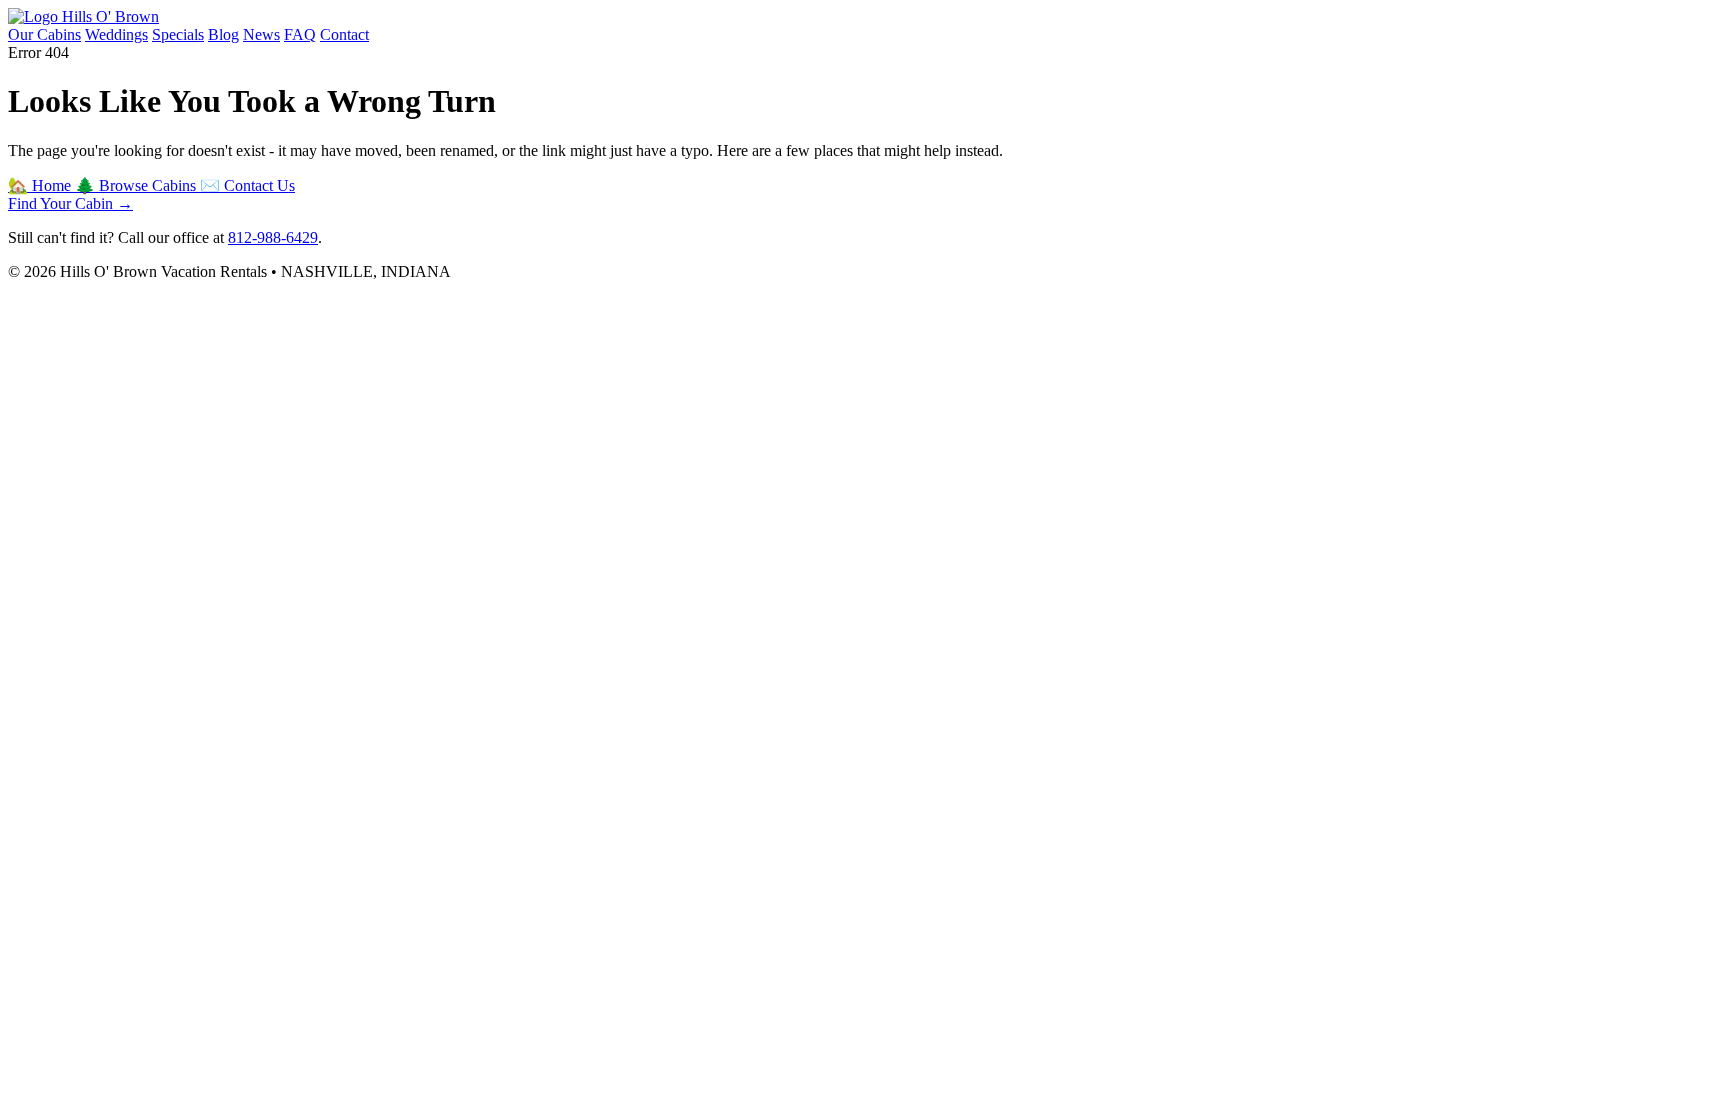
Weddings (116, 34)
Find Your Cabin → (70, 203)
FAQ (300, 34)
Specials (178, 34)
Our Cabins (44, 34)
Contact (344, 34)
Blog (223, 34)
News (261, 34)
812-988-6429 (273, 237)
